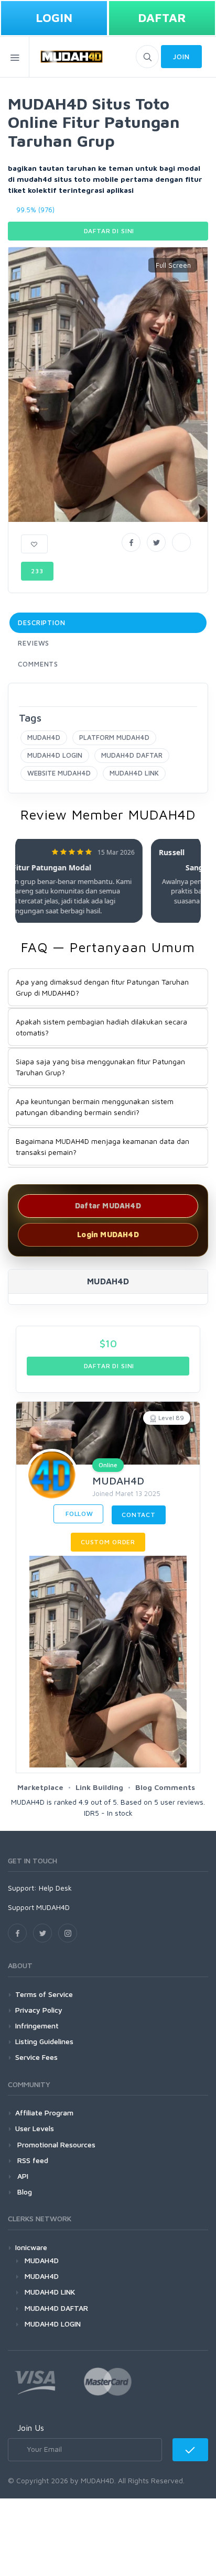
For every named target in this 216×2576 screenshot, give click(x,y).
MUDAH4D (44, 737)
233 (37, 571)
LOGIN (54, 18)
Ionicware (31, 2247)
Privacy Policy (39, 2010)
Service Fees (36, 2057)
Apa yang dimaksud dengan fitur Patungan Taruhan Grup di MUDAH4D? (102, 987)
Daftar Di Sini (108, 231)
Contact (139, 1515)
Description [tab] (42, 623)
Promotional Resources (55, 2144)
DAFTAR (162, 18)
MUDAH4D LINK (134, 773)
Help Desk (55, 1888)
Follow (78, 1514)
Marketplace (40, 1787)
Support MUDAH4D (39, 1907)
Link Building (99, 1787)
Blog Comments (165, 1787)
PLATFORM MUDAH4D (114, 737)
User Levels (35, 2128)
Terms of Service (44, 1994)
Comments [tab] (38, 664)
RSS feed (32, 2160)
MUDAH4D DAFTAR (132, 755)
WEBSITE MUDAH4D (59, 773)
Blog (24, 2192)
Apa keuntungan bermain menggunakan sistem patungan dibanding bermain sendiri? (95, 1107)
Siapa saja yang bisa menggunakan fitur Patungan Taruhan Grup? (100, 1067)
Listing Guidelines (44, 2041)
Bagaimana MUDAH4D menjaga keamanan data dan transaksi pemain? (102, 1147)
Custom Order (108, 1542)
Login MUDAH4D (108, 1234)
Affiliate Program (44, 2113)
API (22, 2176)
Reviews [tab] (34, 643)
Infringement (37, 2026)
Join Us (31, 2428)
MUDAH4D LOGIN (55, 755)
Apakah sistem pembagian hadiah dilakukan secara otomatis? (101, 1027)
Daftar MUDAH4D (108, 1205)
